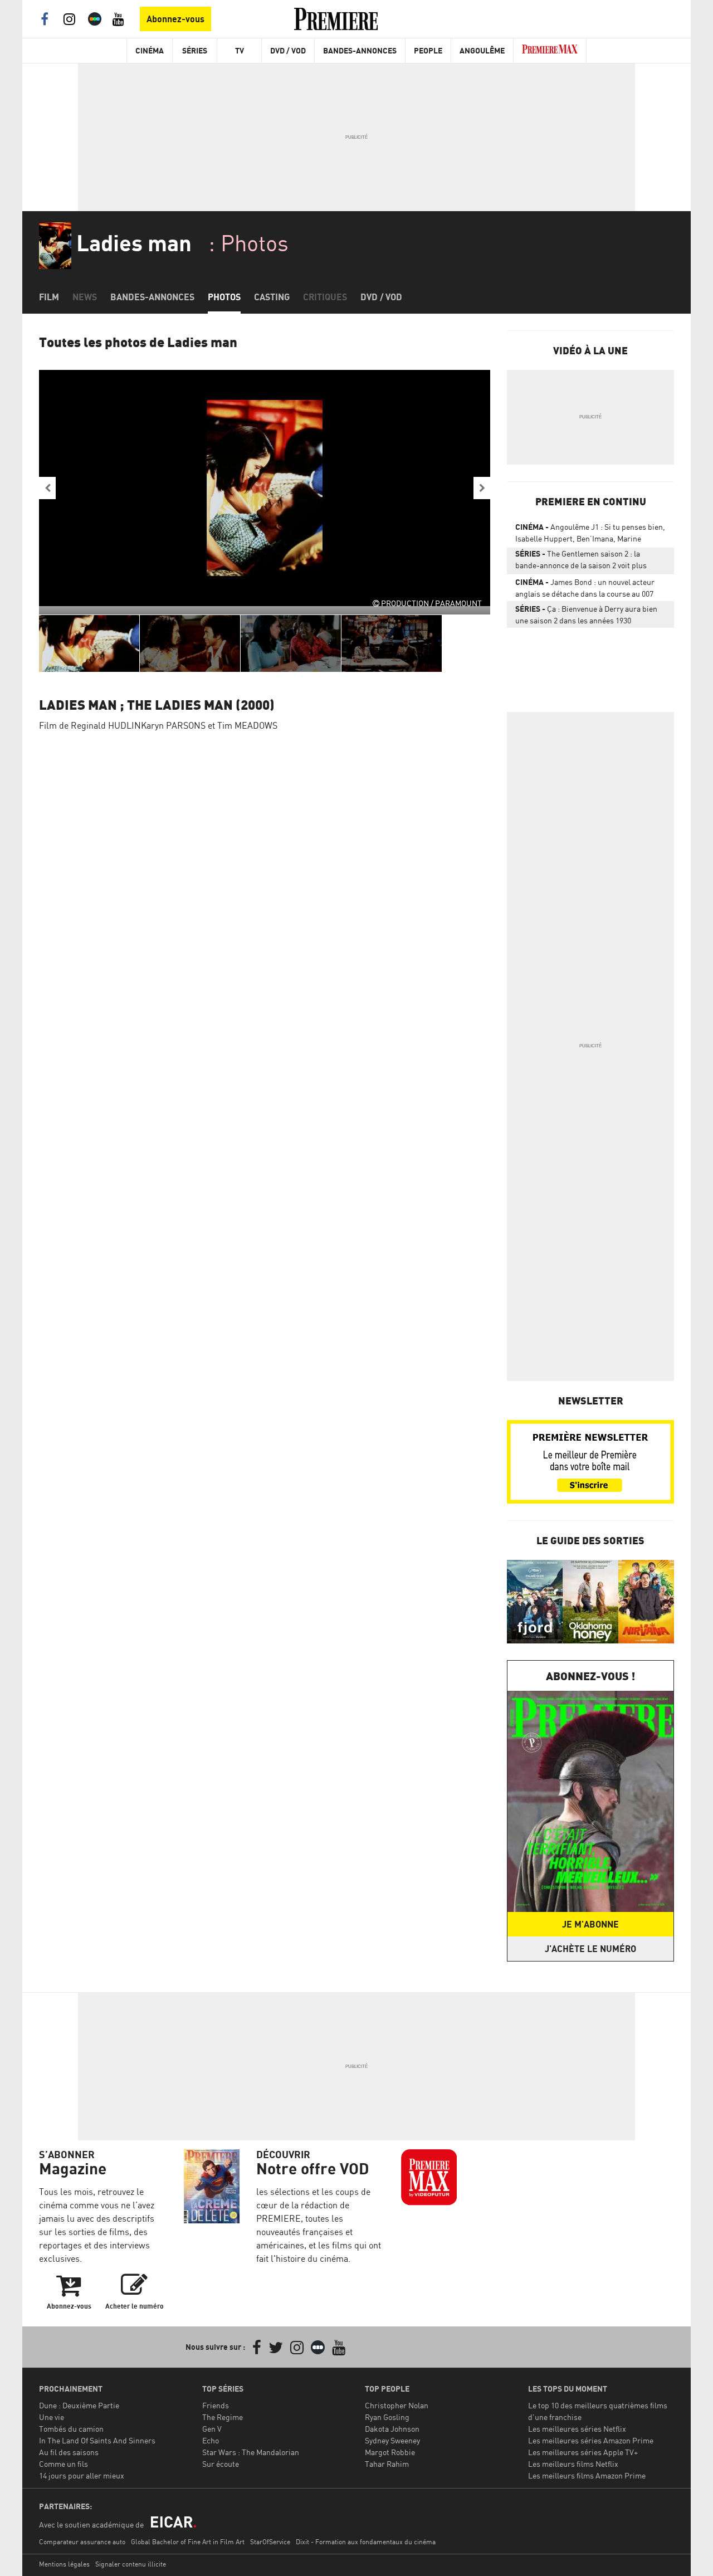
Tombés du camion (71, 2429)
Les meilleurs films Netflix (573, 2464)
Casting (272, 297)
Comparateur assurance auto (82, 2542)
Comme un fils (64, 2464)
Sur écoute (221, 2464)
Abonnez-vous (175, 19)
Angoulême (482, 50)
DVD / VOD (288, 50)
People (428, 50)
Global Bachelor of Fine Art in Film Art (188, 2542)
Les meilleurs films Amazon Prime (587, 2475)
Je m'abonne (590, 1924)
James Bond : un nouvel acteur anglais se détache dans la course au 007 (585, 588)
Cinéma (150, 50)
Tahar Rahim (387, 2464)
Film (49, 297)
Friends (216, 2405)
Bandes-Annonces (360, 50)
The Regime (223, 2417)
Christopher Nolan (397, 2405)
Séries (195, 50)
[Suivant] (482, 488)
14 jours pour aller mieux (82, 2475)
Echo (211, 2440)
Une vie (52, 2417)
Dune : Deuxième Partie (79, 2405)
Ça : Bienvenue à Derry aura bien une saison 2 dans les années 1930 (586, 614)
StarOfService (270, 2542)
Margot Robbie (390, 2452)
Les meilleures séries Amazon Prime (591, 2440)
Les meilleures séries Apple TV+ (583, 2452)
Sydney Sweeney (392, 2440)
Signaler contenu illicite (131, 2564)
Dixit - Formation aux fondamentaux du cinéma (366, 2542)
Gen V (212, 2429)
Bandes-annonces (152, 297)
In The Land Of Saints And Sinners (97, 2440)
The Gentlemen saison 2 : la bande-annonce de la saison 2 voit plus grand (581, 562)
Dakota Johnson (392, 2429)
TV (240, 50)
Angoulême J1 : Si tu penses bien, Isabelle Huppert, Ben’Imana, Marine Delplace (590, 535)
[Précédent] (47, 488)
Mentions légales (64, 2564)
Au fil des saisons (69, 2452)
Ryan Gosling (387, 2417)
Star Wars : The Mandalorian (251, 2452)
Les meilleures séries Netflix (577, 2429)
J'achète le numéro (590, 1949)
